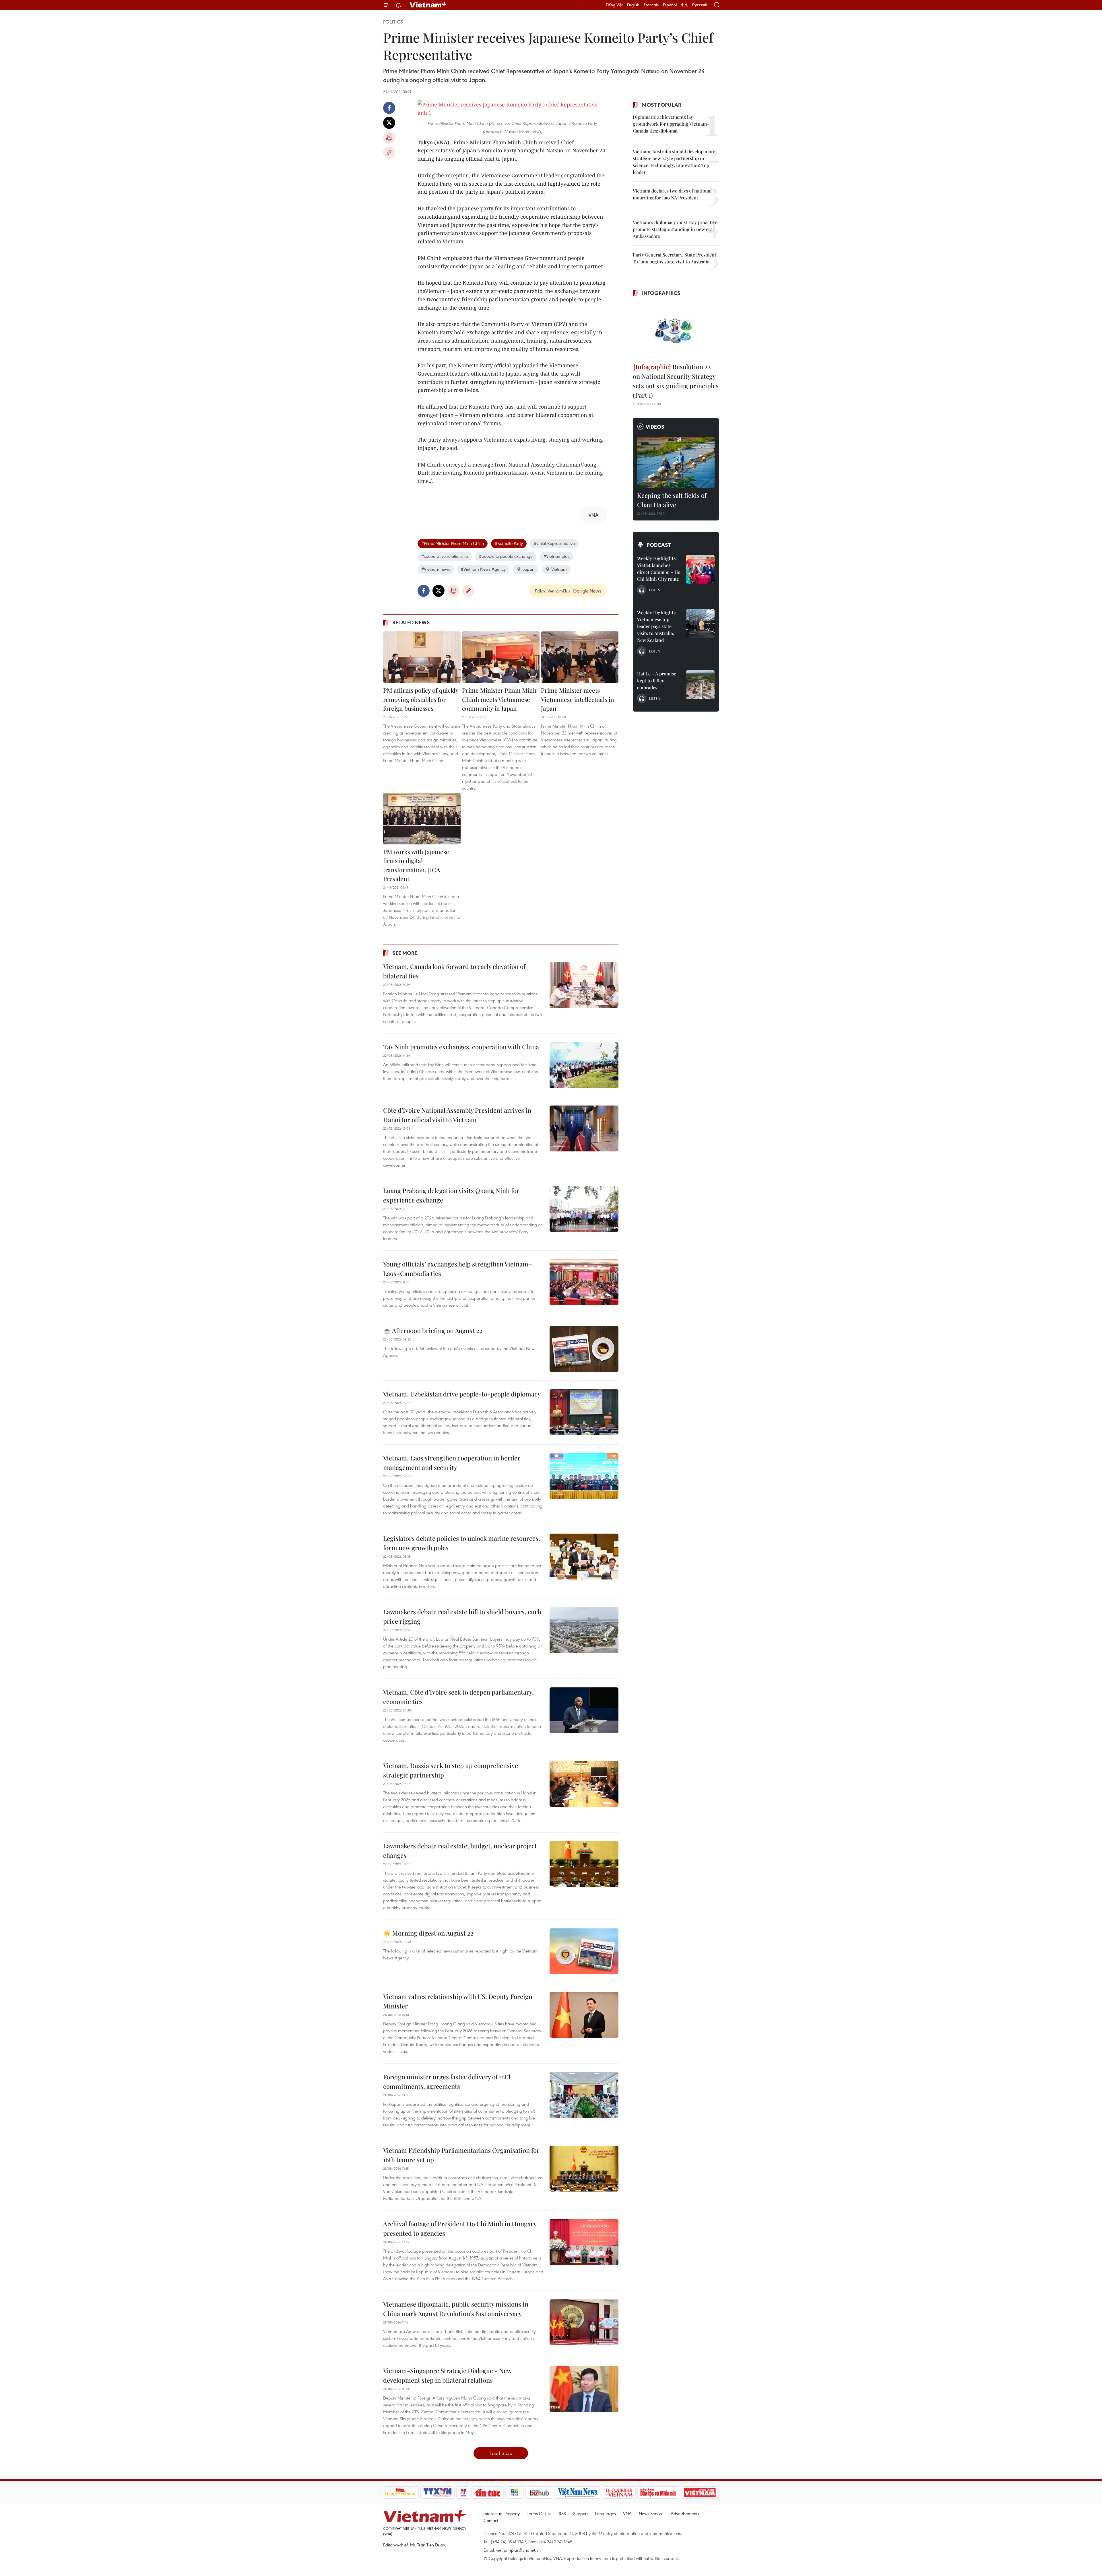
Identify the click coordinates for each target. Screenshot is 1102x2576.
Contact (491, 2520)
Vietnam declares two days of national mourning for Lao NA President (672, 194)
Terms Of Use (539, 2513)
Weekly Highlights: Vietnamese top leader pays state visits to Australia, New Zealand (657, 626)
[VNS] (578, 2493)
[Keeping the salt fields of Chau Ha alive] (676, 463)
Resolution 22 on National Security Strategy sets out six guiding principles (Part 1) (676, 381)
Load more (501, 2453)
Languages (605, 2513)
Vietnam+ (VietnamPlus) (429, 5)
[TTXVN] (437, 2493)
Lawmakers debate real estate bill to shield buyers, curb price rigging (462, 1616)
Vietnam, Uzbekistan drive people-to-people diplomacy (462, 1394)
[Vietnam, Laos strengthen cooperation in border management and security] (584, 1476)
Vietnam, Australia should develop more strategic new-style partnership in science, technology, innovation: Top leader (674, 162)
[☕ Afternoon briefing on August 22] (584, 1349)
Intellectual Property (502, 2513)
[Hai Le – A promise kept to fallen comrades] (700, 685)
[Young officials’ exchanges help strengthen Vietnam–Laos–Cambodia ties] (584, 1282)
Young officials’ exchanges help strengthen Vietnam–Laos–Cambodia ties (458, 1269)
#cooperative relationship (445, 556)
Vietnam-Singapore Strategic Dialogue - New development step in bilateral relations (447, 2375)
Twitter (389, 123)
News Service (651, 2513)
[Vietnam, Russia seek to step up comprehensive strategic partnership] (584, 1784)
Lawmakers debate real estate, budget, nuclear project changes (460, 1851)
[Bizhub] (540, 2493)
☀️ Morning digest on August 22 (428, 1933)
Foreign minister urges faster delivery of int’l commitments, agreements (447, 2081)
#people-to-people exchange (506, 556)
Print (389, 138)
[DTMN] (658, 2493)
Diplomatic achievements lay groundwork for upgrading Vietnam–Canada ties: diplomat (671, 124)
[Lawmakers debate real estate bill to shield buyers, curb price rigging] (584, 1630)
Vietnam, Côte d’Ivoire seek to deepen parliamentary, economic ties (458, 1697)
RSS (562, 2513)
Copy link (389, 153)
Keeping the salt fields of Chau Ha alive (672, 500)
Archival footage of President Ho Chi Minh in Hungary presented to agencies (460, 2228)
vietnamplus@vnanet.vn (518, 2550)
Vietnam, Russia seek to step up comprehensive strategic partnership (451, 1770)
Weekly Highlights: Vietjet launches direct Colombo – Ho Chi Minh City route (659, 569)
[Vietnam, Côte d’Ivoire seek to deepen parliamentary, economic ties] (584, 1710)
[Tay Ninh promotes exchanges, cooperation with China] (584, 1065)
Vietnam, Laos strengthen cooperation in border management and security (452, 1463)
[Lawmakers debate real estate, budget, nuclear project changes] (584, 1864)
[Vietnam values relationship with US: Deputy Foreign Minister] (584, 2015)
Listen (655, 590)
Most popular (662, 105)
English (633, 5)
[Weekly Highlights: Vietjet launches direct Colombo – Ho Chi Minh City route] (700, 569)
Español (670, 5)
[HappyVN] (400, 2493)
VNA (627, 2513)
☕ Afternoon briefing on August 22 (433, 1330)
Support (580, 2513)
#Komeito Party (509, 543)
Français (651, 5)
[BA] (700, 2493)
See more (405, 953)
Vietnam (559, 569)
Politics (393, 22)
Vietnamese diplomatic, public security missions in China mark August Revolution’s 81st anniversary (456, 2309)
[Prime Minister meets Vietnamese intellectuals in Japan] (580, 657)
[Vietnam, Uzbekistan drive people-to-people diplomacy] (584, 1412)
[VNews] (463, 2493)
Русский (700, 5)
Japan (528, 569)
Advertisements (685, 2513)
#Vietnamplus (556, 556)
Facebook (389, 108)
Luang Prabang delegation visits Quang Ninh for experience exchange (451, 1195)
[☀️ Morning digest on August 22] (584, 1951)
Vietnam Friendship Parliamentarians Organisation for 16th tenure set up (461, 2155)
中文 (684, 5)
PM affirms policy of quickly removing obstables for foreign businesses (421, 699)
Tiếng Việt (614, 5)
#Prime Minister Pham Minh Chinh (453, 543)
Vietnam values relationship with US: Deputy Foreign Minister (458, 2001)
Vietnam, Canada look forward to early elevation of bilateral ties (454, 971)
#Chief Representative (554, 543)
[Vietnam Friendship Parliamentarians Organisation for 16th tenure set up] (584, 2169)
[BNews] (515, 2493)
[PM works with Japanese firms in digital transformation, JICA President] (422, 819)
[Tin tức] (488, 2493)
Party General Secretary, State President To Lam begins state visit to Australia (675, 258)
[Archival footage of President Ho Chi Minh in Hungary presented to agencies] (584, 2242)
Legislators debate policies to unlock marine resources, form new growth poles (462, 1543)
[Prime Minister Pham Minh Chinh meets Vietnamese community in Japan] (501, 657)
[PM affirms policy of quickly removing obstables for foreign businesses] (422, 657)
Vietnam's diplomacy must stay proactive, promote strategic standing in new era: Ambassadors (676, 229)
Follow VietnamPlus (552, 591)
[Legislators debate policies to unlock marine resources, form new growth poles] (584, 1557)
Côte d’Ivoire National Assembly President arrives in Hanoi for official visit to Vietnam (457, 1115)
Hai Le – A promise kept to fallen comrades (657, 680)
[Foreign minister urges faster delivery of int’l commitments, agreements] (584, 2095)
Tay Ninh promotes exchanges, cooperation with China (461, 1047)
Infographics (661, 293)
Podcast (659, 545)
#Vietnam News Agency (483, 569)
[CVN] (619, 2493)
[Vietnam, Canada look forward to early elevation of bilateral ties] (584, 985)
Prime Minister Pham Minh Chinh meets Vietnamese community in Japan (499, 699)
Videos (655, 427)
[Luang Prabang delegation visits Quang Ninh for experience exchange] (584, 1209)
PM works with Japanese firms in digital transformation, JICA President (416, 865)
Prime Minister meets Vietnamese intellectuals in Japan (578, 699)
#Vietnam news (436, 569)
